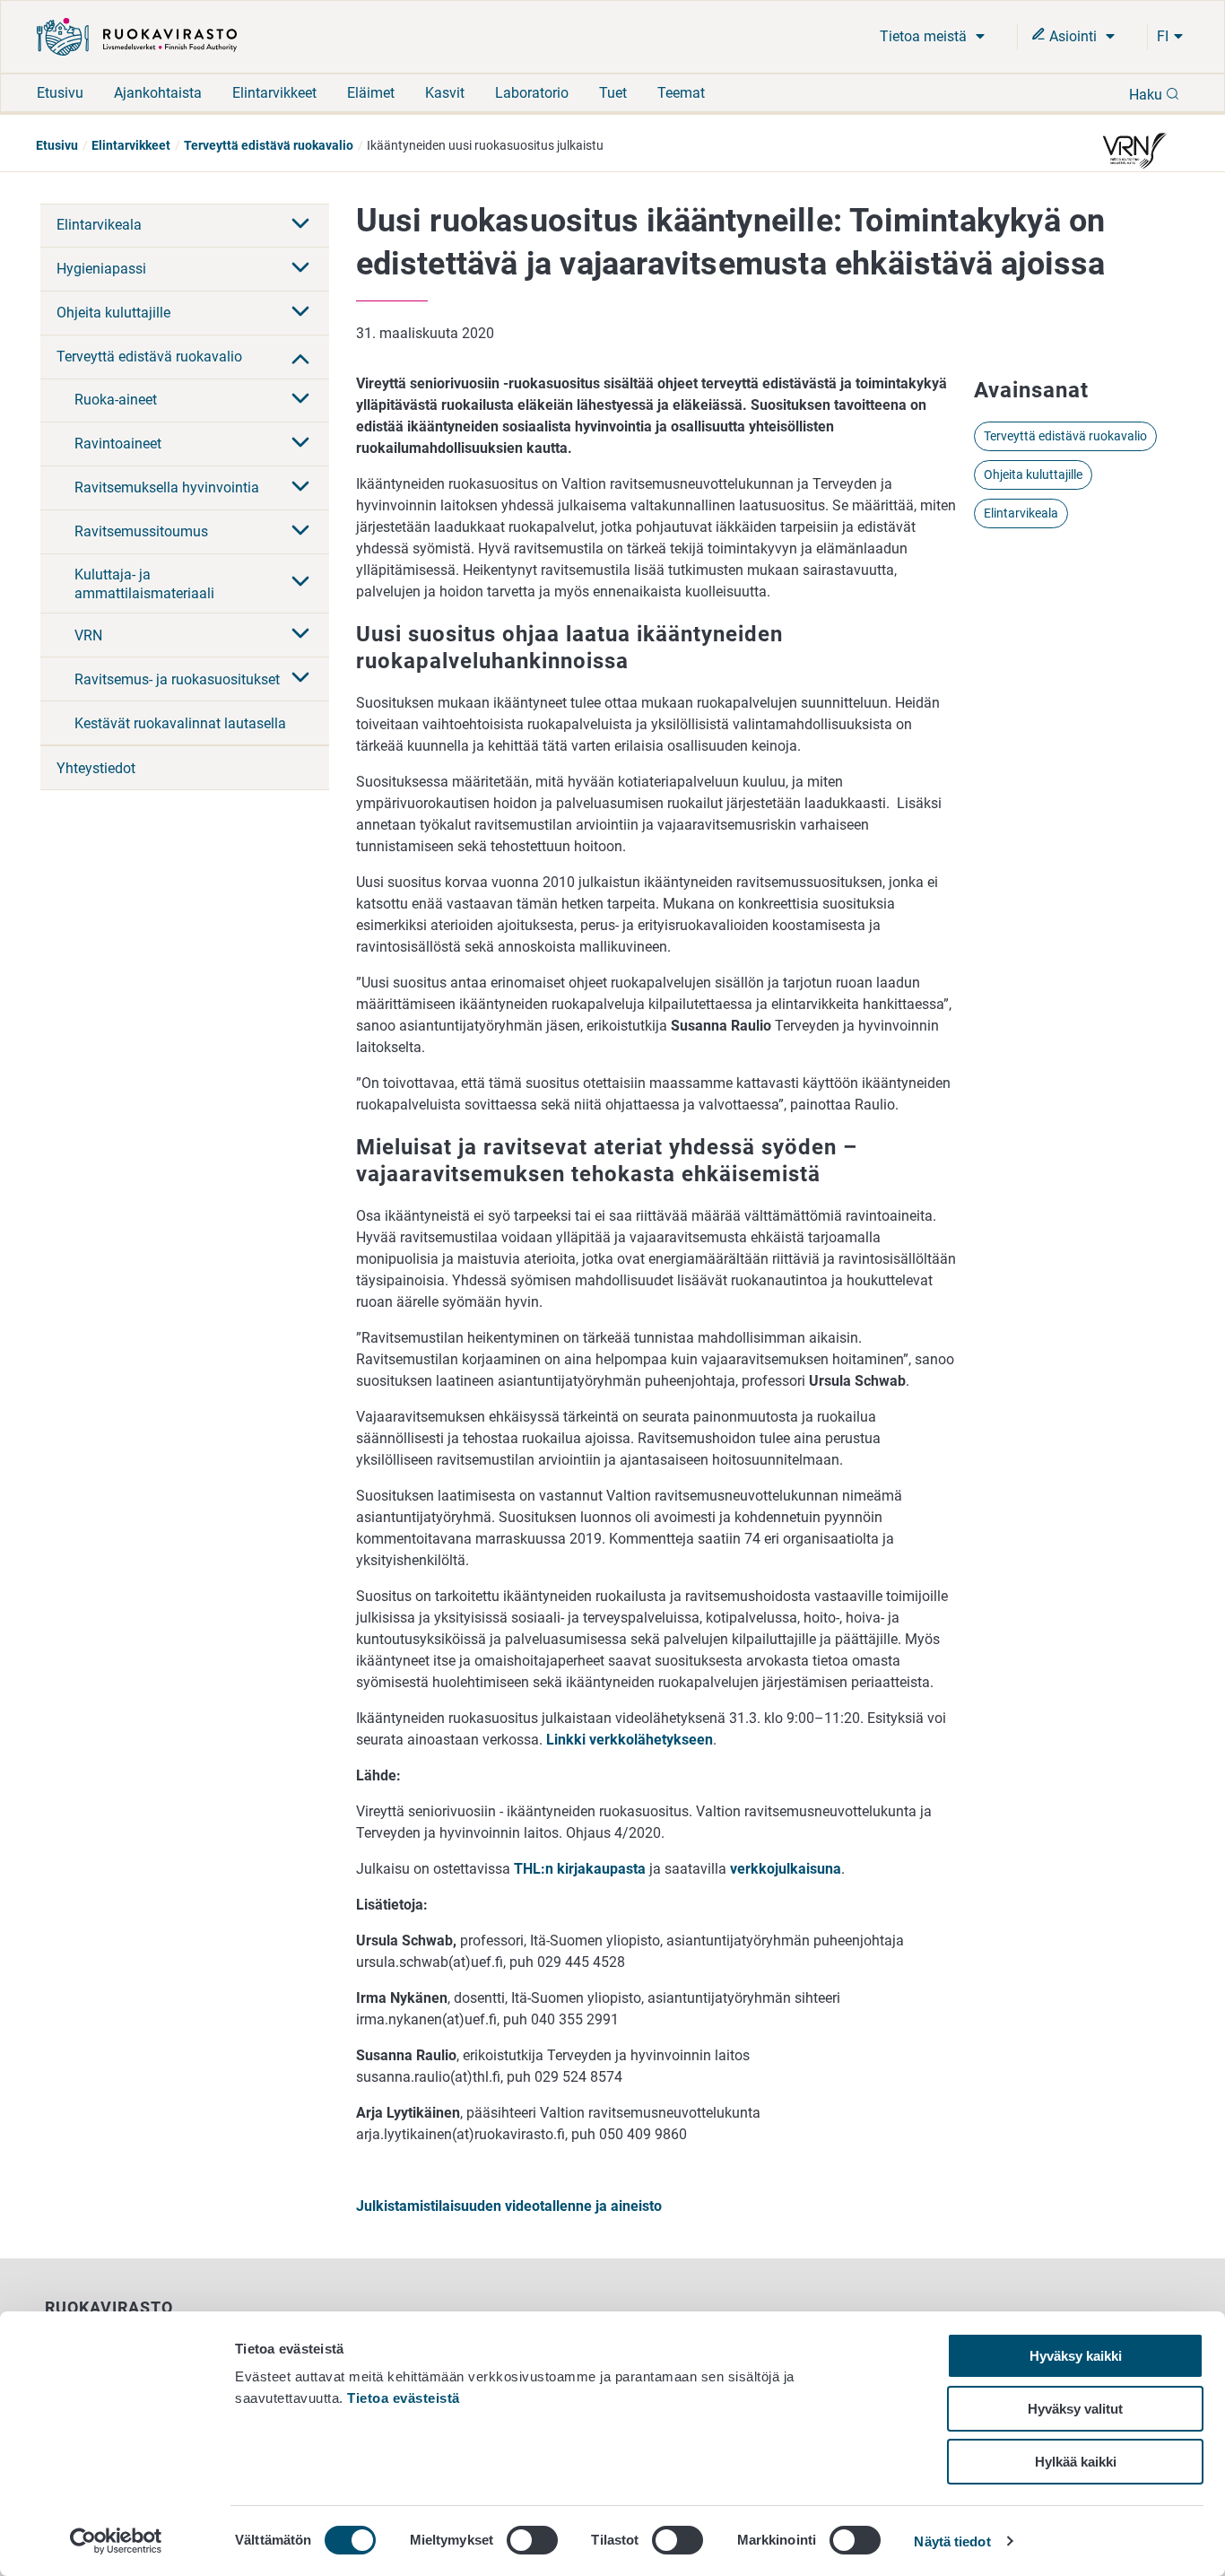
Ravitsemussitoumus (141, 531)
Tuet (613, 93)
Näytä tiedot (952, 2541)
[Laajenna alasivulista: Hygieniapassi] (300, 269)
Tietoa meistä (925, 36)
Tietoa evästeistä (404, 2398)
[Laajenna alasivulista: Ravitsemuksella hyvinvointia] (300, 488)
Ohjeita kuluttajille (113, 313)
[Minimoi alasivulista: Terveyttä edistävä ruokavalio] (300, 357)
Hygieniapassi (101, 269)
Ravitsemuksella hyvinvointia (167, 487)
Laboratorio (532, 93)
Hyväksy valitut (1075, 2409)
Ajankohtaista (158, 93)
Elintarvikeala (99, 225)
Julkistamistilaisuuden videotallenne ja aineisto (509, 2206)
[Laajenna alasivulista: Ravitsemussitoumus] (300, 532)
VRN (88, 635)
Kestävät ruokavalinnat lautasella (180, 723)
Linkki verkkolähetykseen (630, 1740)
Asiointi (1073, 36)
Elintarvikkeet (274, 93)
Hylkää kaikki (1076, 2462)
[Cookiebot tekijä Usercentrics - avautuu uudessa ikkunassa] (116, 2541)
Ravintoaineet (118, 444)
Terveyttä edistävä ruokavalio (269, 145)
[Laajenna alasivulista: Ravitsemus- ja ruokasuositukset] (300, 679)
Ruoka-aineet (116, 400)
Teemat (681, 93)
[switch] (532, 2540)
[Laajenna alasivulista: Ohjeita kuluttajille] (300, 313)
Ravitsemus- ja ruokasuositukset (177, 679)
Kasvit (445, 93)
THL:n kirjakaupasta (580, 1869)
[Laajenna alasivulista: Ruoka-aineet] (300, 400)
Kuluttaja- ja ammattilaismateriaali (144, 584)
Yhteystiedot (96, 768)
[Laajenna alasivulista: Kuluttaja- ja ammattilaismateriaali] (300, 583)
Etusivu (60, 93)
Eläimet (371, 93)
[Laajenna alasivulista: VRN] (300, 635)
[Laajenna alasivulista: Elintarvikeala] (300, 225)
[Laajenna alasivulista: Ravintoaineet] (300, 444)
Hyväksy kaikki (1076, 2356)
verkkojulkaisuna (786, 1869)
